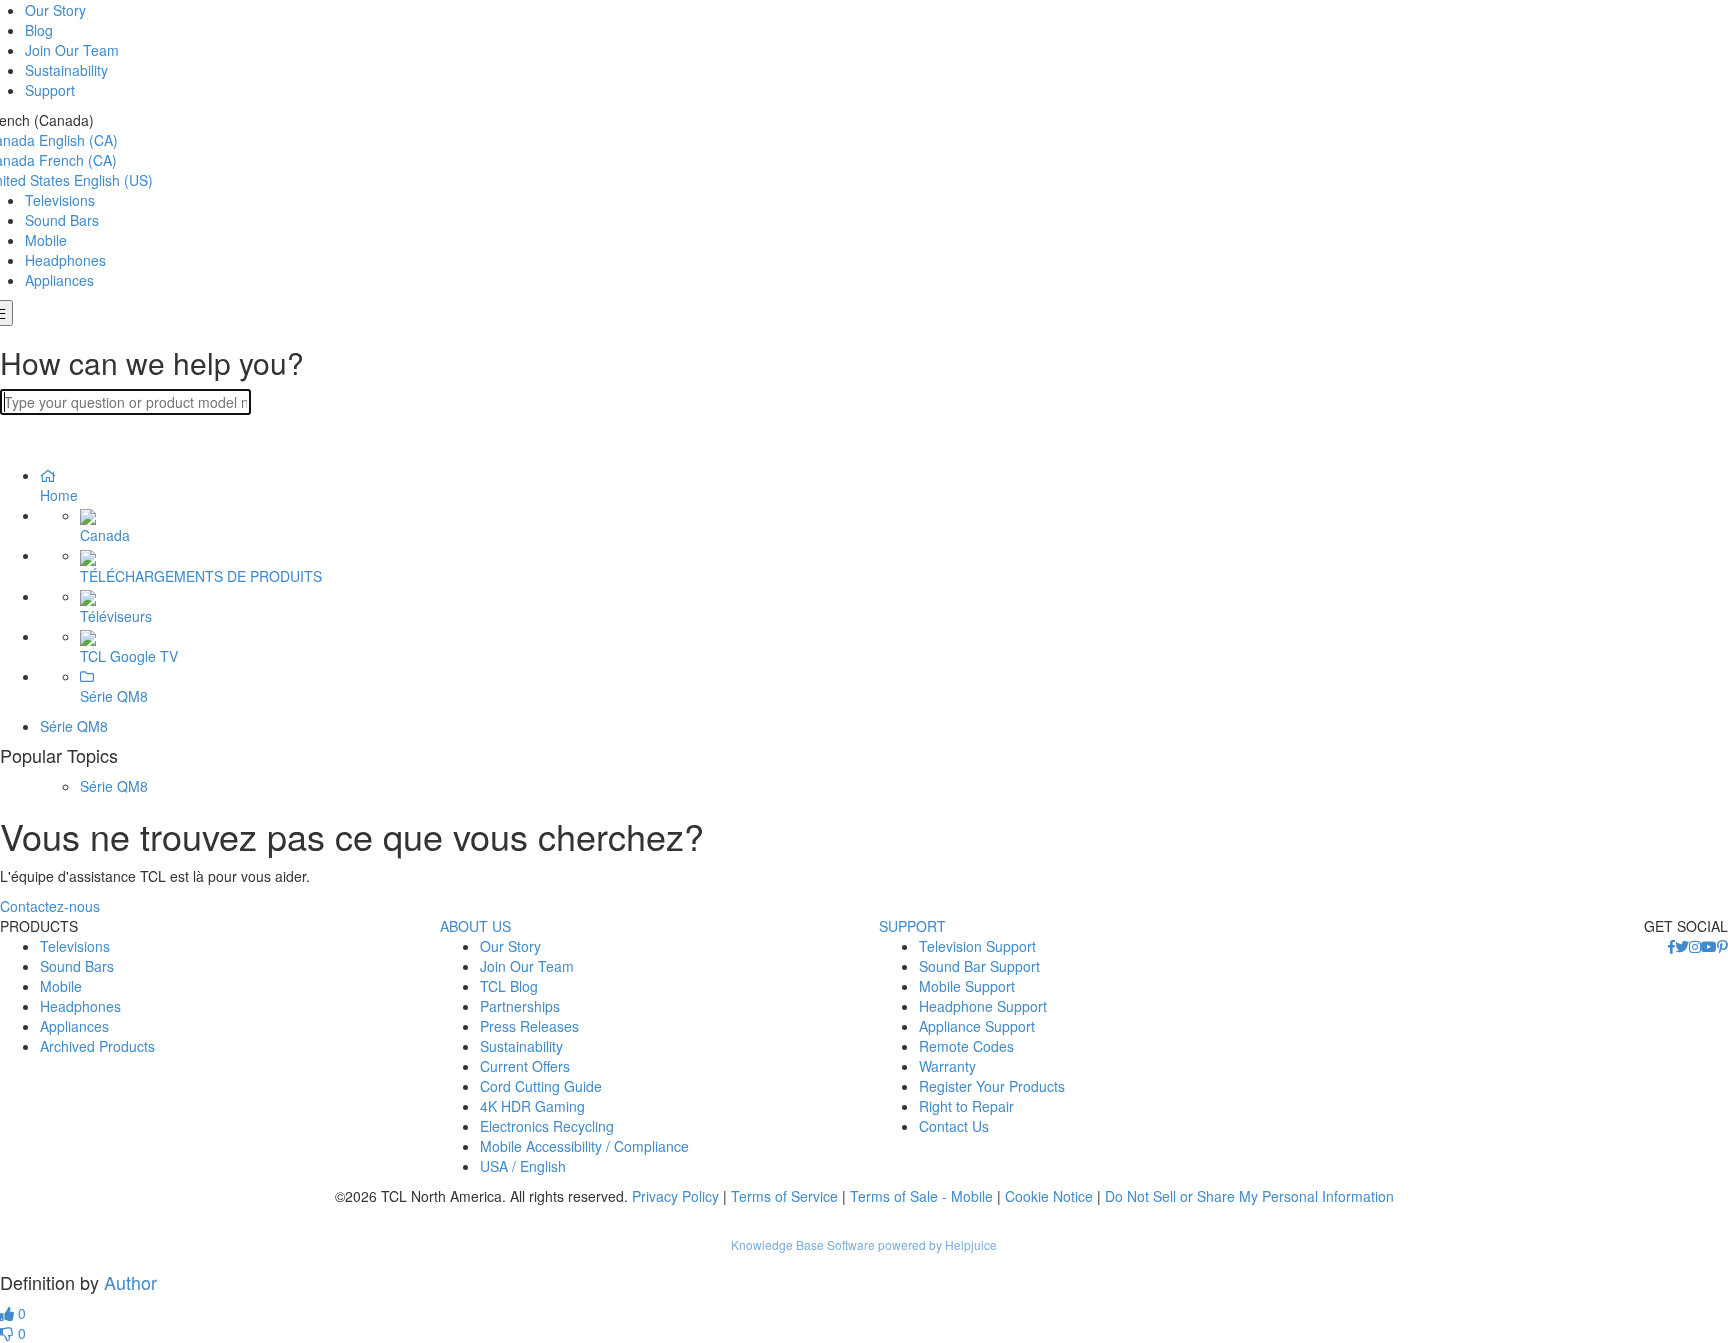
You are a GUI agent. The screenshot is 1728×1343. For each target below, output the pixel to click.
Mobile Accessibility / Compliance (584, 1146)
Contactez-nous (50, 906)
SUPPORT (912, 926)
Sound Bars (62, 220)
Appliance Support (977, 1026)
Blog (39, 30)
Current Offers (525, 1066)
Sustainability (66, 70)
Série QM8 (74, 726)
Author (130, 1282)
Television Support (977, 946)
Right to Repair (966, 1106)
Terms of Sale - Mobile (921, 1196)
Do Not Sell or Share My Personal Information (1249, 1196)
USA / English (523, 1166)
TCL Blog (509, 986)
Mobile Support (967, 986)
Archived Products (97, 1046)
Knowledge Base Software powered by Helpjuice (864, 1244)
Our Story (55, 10)
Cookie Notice (1049, 1196)
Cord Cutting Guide (541, 1086)
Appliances (59, 280)
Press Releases (529, 1026)
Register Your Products (992, 1086)
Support (50, 90)
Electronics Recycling (547, 1126)
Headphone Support (983, 1006)
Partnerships (520, 1006)
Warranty (947, 1066)
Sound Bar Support (979, 966)
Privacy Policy (675, 1196)
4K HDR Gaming (532, 1106)
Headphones (65, 260)
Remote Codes (966, 1046)
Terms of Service (784, 1196)
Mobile (46, 240)
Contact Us (954, 1126)
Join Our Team (72, 50)
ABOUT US (475, 926)
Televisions (60, 200)
